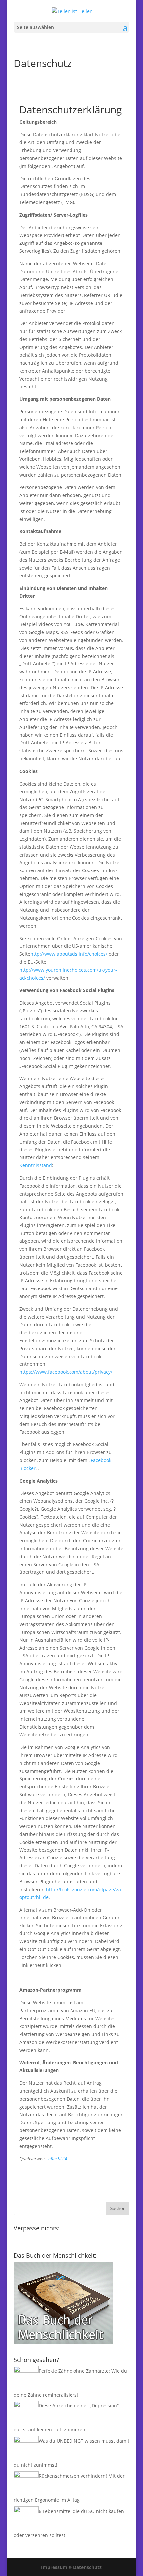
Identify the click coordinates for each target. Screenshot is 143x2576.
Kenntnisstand (36, 1165)
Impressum (54, 2567)
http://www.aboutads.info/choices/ (69, 954)
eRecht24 (58, 2158)
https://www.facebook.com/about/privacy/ (66, 1372)
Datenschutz (87, 2567)
